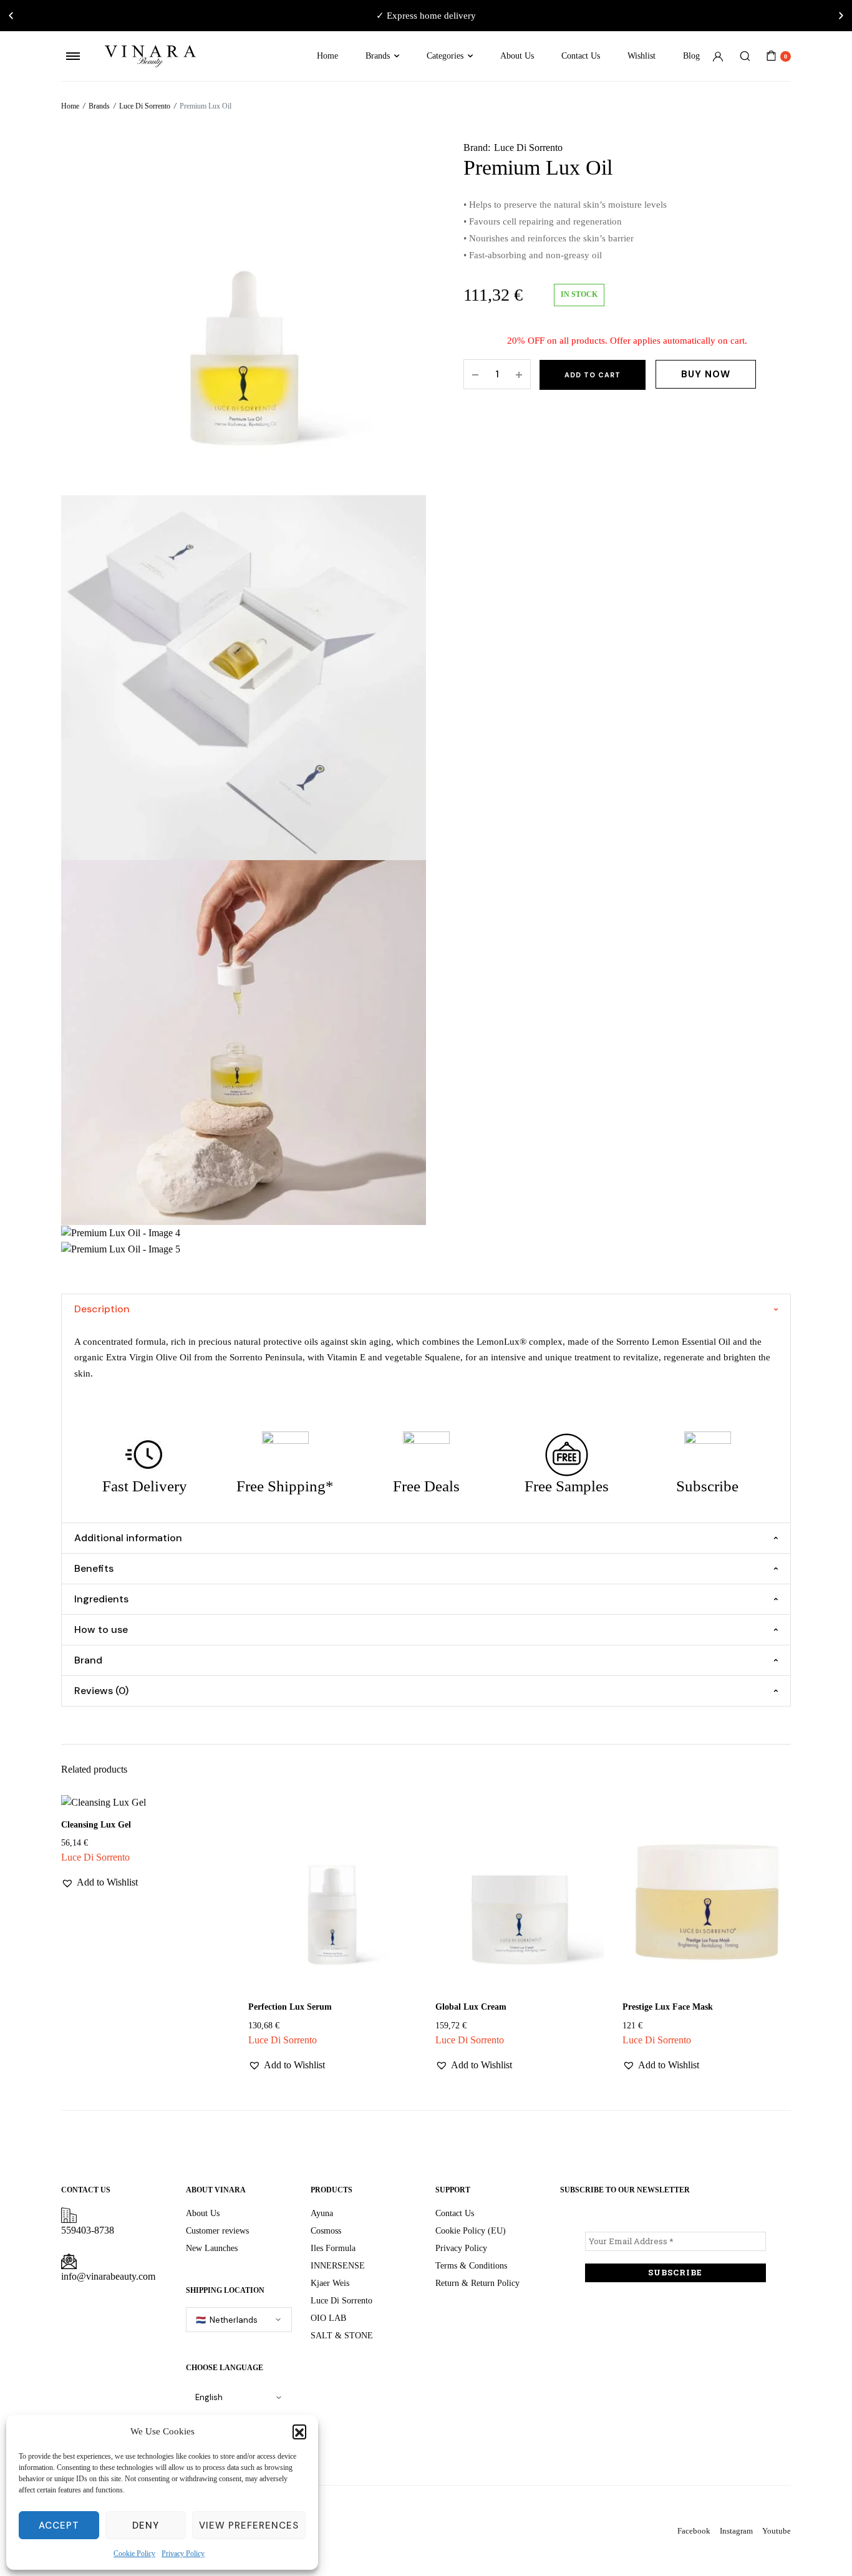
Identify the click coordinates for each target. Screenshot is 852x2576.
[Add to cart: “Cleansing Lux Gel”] (212, 1869)
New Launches (212, 2248)
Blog (691, 56)
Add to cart (593, 375)
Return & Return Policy (477, 2283)
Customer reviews (217, 2231)
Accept (59, 2525)
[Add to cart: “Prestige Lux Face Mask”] (773, 1869)
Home (327, 56)
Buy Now (706, 374)
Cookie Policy (134, 2554)
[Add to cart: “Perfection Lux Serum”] (399, 1869)
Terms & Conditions (471, 2266)
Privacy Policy (183, 2554)
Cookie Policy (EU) (471, 2231)
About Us (517, 56)
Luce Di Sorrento (145, 106)
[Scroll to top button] (824, 2548)
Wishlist (641, 56)
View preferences (249, 2525)
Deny (146, 2525)
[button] (299, 2431)
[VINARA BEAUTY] (150, 56)
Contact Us (581, 56)
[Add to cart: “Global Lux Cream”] (586, 1869)
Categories (445, 56)
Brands (378, 56)
